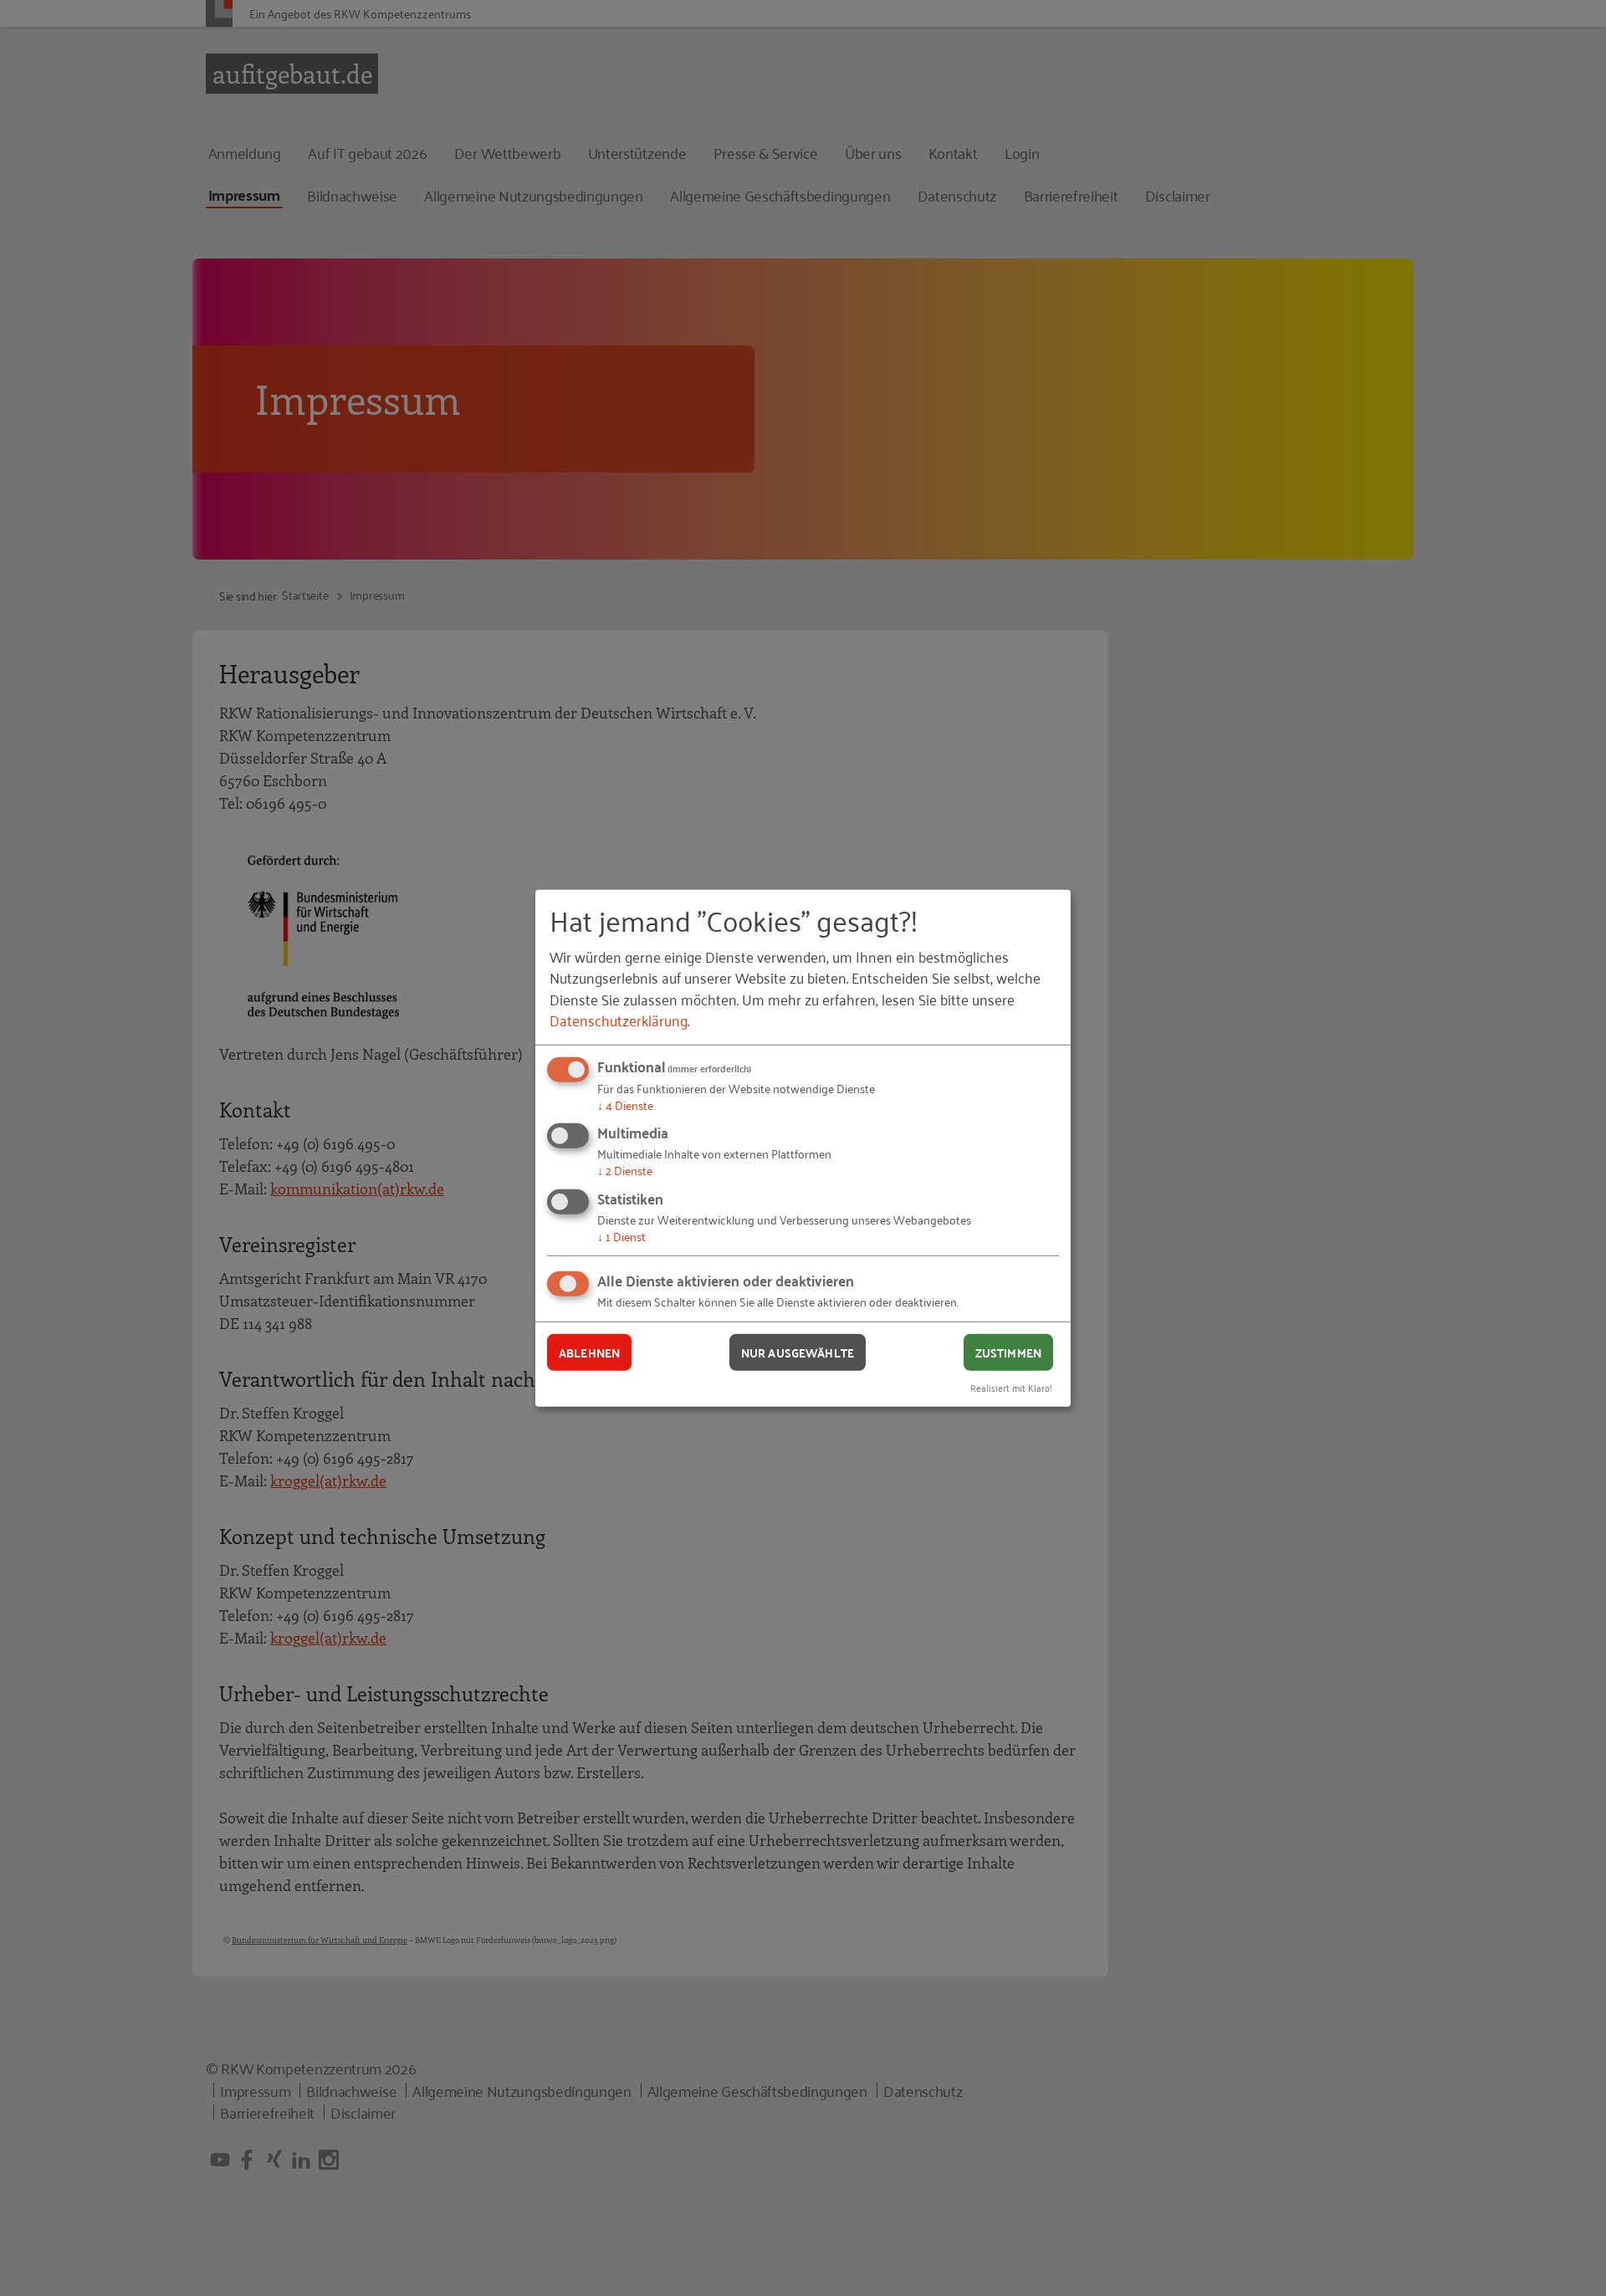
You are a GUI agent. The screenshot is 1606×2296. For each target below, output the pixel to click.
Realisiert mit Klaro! (1011, 1387)
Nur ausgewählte (798, 1352)
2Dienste (625, 1170)
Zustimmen (1008, 1352)
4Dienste (625, 1105)
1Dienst (621, 1236)
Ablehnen (589, 1352)
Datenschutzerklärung (619, 1020)
